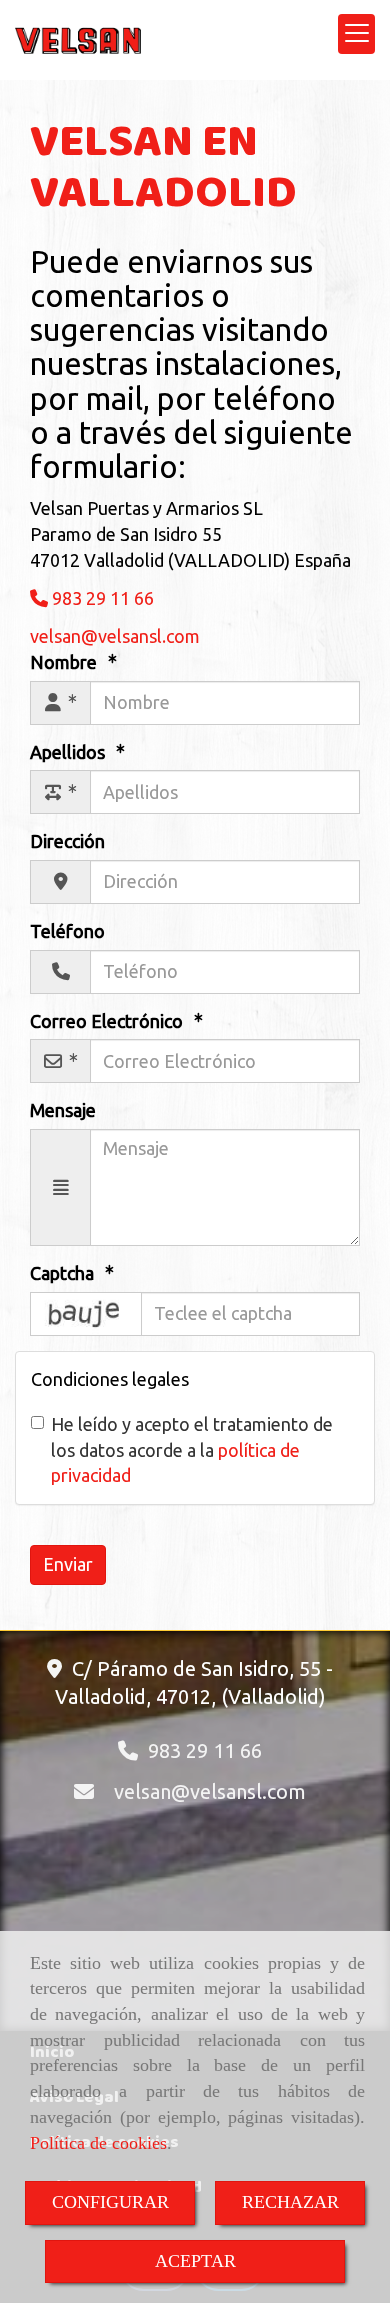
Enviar (68, 1564)
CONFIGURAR (110, 2202)
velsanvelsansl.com (210, 1791)
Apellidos (69, 752)
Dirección (67, 841)
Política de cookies (98, 2143)
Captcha (64, 1273)
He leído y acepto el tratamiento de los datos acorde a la (192, 1449)
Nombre (65, 662)
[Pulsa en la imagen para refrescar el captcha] (86, 1314)
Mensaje (63, 1110)
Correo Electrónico (108, 1021)
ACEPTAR (195, 2261)
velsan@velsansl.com (115, 636)
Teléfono (67, 931)
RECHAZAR (290, 2202)
